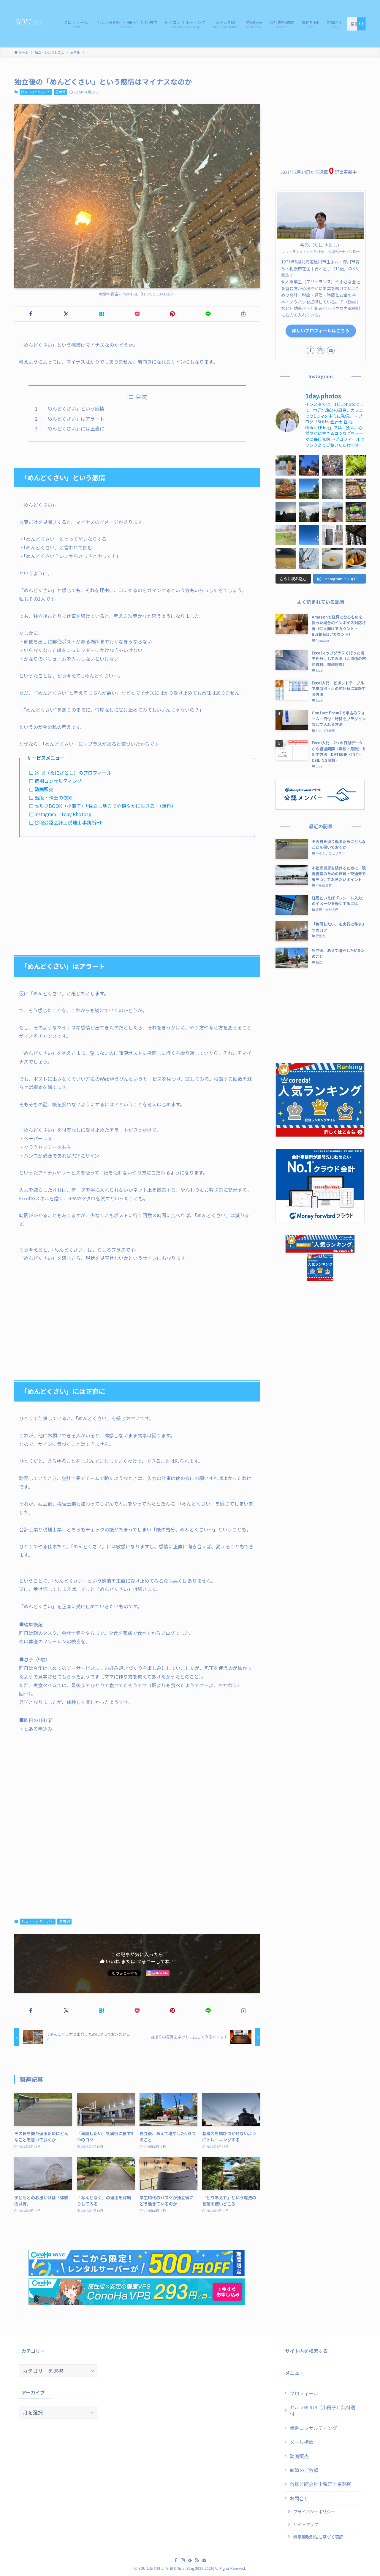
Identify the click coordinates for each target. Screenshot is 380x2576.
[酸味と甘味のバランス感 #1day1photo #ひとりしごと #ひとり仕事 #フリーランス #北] (332, 558)
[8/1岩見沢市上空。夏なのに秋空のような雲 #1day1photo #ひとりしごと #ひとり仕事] (332, 489)
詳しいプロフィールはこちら (321, 330)
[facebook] (311, 350)
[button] (31, 314)
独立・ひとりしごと (36, 92)
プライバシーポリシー (314, 2511)
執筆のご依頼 (304, 2470)
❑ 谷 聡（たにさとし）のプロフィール (70, 773)
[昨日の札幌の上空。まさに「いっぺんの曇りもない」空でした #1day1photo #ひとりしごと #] (309, 535)
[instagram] (321, 350)
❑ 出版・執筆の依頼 (51, 797)
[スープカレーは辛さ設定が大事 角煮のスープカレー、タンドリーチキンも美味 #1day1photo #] (356, 558)
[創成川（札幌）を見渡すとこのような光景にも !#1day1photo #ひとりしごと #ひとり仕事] (286, 558)
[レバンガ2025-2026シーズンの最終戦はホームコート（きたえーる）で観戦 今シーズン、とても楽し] (356, 512)
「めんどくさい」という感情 (74, 409)
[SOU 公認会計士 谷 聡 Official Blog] (31, 23)
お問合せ (299, 2498)
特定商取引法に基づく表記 (318, 2537)
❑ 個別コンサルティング (55, 781)
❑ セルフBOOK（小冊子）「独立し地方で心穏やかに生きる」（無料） (103, 806)
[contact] (331, 350)
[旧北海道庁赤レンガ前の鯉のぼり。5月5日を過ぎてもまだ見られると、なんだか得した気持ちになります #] (309, 512)
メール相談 (302, 2442)
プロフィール (304, 2393)
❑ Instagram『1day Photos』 (61, 814)
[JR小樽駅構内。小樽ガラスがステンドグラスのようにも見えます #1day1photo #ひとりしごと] (356, 535)
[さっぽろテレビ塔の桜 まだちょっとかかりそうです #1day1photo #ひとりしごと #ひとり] (309, 558)
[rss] (197, 2560)
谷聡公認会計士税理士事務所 (321, 2484)
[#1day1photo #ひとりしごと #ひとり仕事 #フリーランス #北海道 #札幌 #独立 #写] (286, 512)
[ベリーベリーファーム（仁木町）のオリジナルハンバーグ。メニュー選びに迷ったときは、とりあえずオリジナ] (286, 489)
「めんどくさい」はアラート (74, 419)
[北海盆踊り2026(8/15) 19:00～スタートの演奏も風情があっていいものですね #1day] (309, 465)
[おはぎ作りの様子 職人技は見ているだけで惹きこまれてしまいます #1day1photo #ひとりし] (356, 489)
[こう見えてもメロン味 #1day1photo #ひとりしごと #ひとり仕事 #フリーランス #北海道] (286, 465)
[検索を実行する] (361, 24)
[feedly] (190, 2560)
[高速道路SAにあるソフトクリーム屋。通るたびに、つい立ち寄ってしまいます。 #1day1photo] (332, 512)
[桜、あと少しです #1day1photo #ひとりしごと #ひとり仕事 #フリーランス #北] (286, 535)
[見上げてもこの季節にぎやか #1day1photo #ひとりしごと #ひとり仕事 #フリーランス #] (332, 465)
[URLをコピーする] (244, 314)
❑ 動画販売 (41, 789)
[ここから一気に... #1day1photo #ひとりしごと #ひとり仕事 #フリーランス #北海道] (356, 465)
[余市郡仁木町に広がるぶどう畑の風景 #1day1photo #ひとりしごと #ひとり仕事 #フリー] (309, 489)
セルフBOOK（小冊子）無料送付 (323, 2410)
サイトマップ (306, 2524)
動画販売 (299, 2456)
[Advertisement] (137, 888)
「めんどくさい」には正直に (74, 428)
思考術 (60, 92)
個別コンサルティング (313, 2428)
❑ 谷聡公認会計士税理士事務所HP (66, 822)
